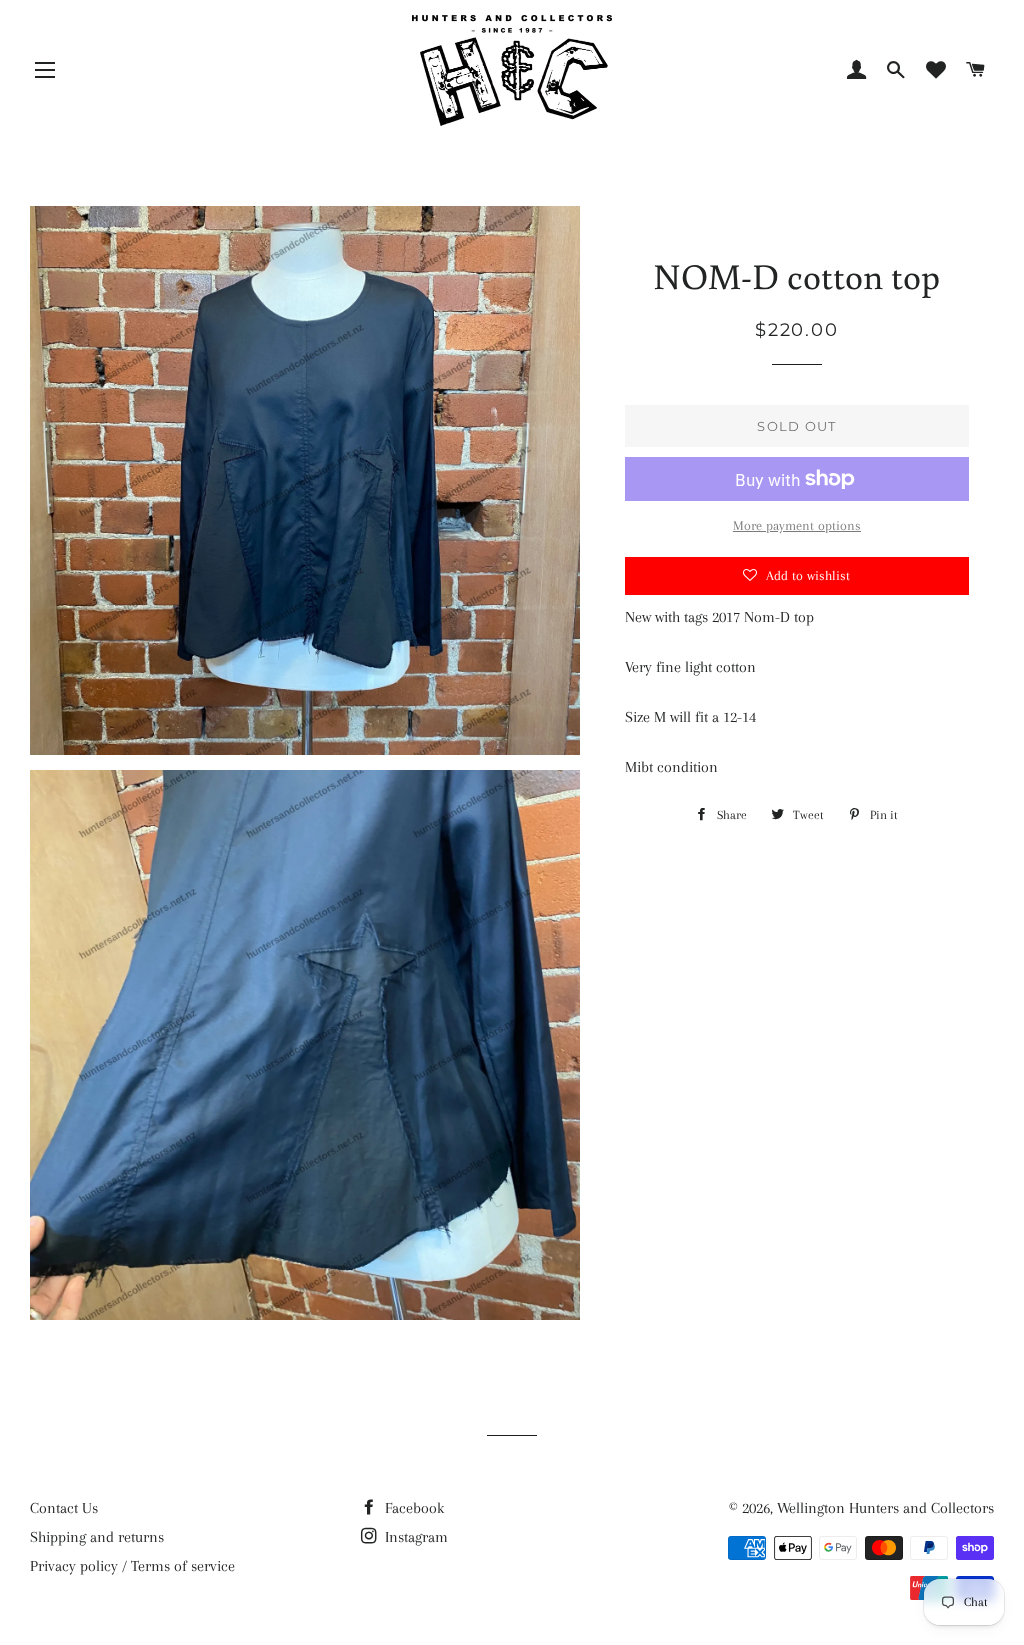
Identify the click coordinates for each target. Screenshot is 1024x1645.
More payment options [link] (797, 525)
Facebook (412, 1508)
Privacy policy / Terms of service (132, 1566)
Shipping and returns (97, 1537)
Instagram (414, 1537)
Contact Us (64, 1508)
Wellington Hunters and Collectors (885, 1508)
